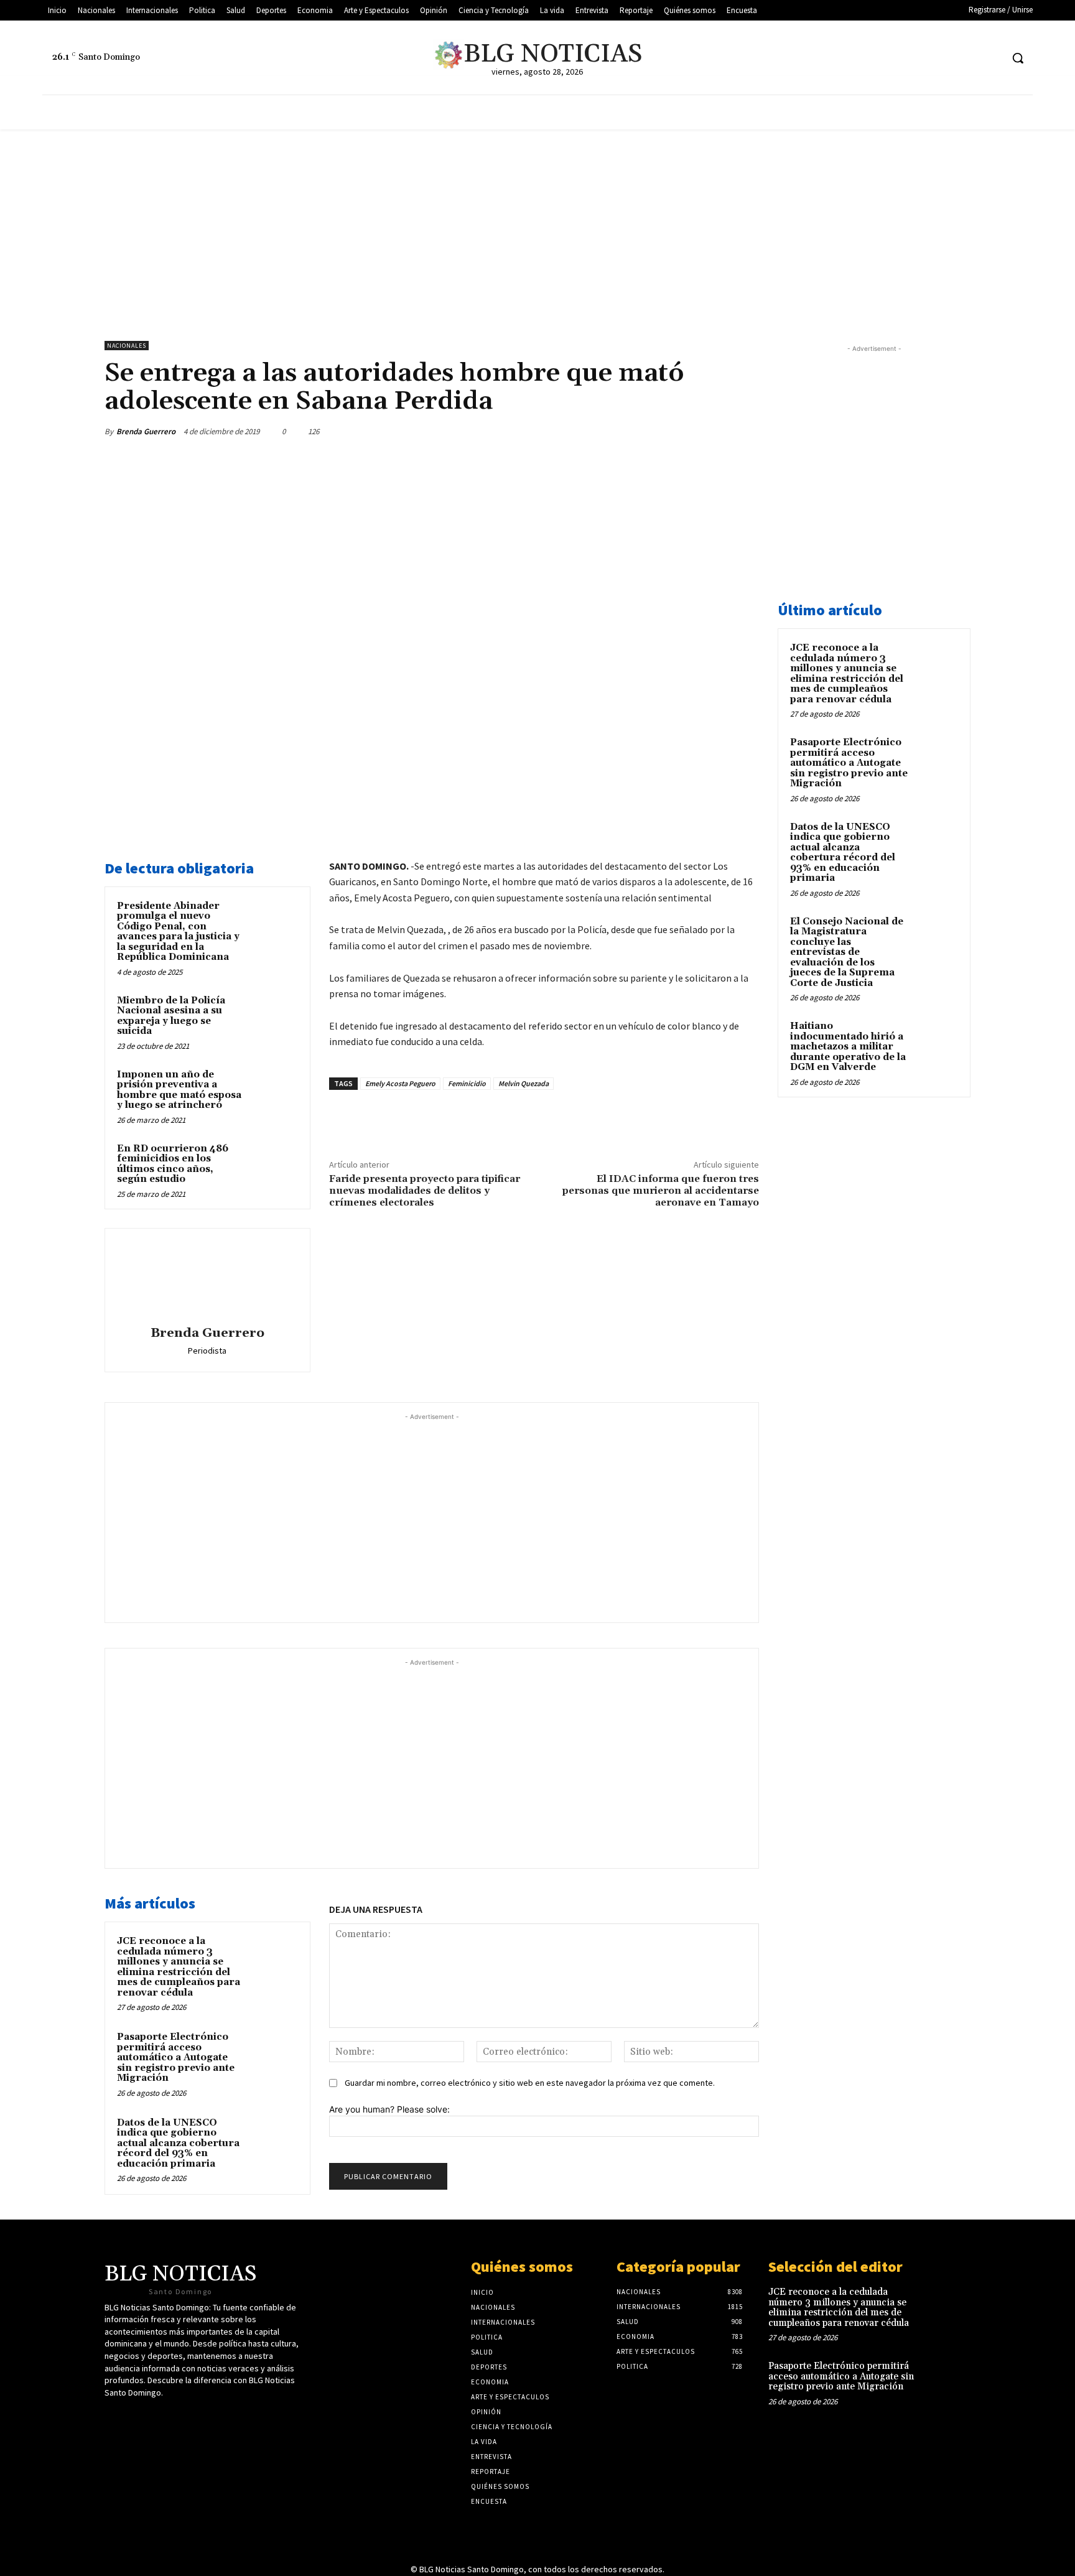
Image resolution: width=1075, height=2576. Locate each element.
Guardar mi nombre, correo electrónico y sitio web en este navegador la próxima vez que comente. (530, 2083)
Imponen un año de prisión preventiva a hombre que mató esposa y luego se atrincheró (179, 1090)
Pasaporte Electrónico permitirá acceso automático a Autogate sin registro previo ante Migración (176, 2058)
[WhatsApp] (717, 431)
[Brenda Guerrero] (207, 1279)
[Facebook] (945, 58)
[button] (1018, 58)
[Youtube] (968, 58)
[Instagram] (991, 58)
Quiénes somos (522, 2267)
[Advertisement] (537, 223)
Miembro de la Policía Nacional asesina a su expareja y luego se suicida (171, 1016)
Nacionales (127, 346)
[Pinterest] (688, 431)
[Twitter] (922, 58)
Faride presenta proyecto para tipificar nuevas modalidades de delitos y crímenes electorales (425, 1191)
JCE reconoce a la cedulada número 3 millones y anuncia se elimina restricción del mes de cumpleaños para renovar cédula (179, 1967)
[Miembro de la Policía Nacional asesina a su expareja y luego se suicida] (274, 1017)
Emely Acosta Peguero (400, 1083)
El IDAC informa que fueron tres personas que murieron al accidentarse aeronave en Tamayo (661, 1191)
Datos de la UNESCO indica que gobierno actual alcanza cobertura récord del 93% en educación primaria (178, 2143)
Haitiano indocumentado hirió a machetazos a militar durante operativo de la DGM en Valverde (848, 1047)
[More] (746, 431)
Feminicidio (467, 1083)
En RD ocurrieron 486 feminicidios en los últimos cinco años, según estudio (173, 1164)
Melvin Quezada (524, 1083)
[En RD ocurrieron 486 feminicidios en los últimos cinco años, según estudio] (274, 1165)
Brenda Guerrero (146, 431)
